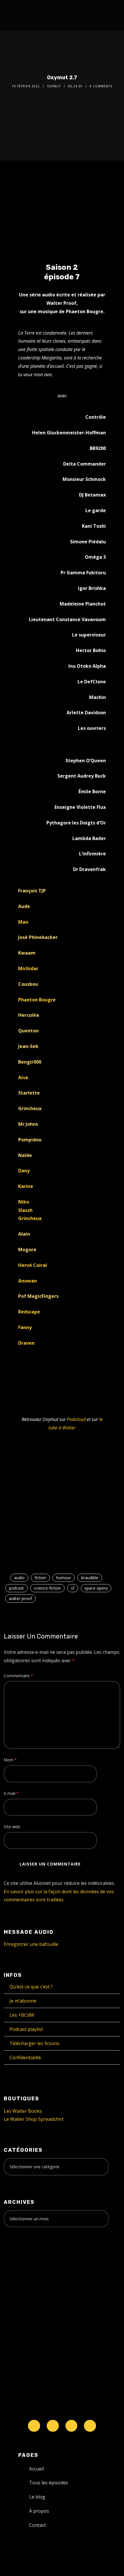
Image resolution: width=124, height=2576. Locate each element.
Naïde (25, 1155)
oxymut (54, 86)
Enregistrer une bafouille (31, 1944)
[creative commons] (22, 2254)
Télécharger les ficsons (34, 2043)
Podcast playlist (26, 2029)
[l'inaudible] (19, 16)
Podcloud (76, 1419)
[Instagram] (72, 2426)
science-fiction (47, 1588)
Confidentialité (25, 2058)
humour (64, 1578)
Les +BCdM (22, 2015)
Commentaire (18, 1676)
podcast (16, 1588)
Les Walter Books (23, 2111)
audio (19, 1578)
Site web (12, 1827)
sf (73, 1588)
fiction (40, 1578)
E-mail (11, 1793)
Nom (10, 1760)
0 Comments (101, 86)
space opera (96, 1588)
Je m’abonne (23, 2001)
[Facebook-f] (53, 2426)
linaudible (90, 1578)
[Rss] (90, 2426)
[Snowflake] (34, 2426)
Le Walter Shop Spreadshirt (34, 2119)
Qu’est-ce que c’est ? (31, 1987)
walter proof (20, 1598)
